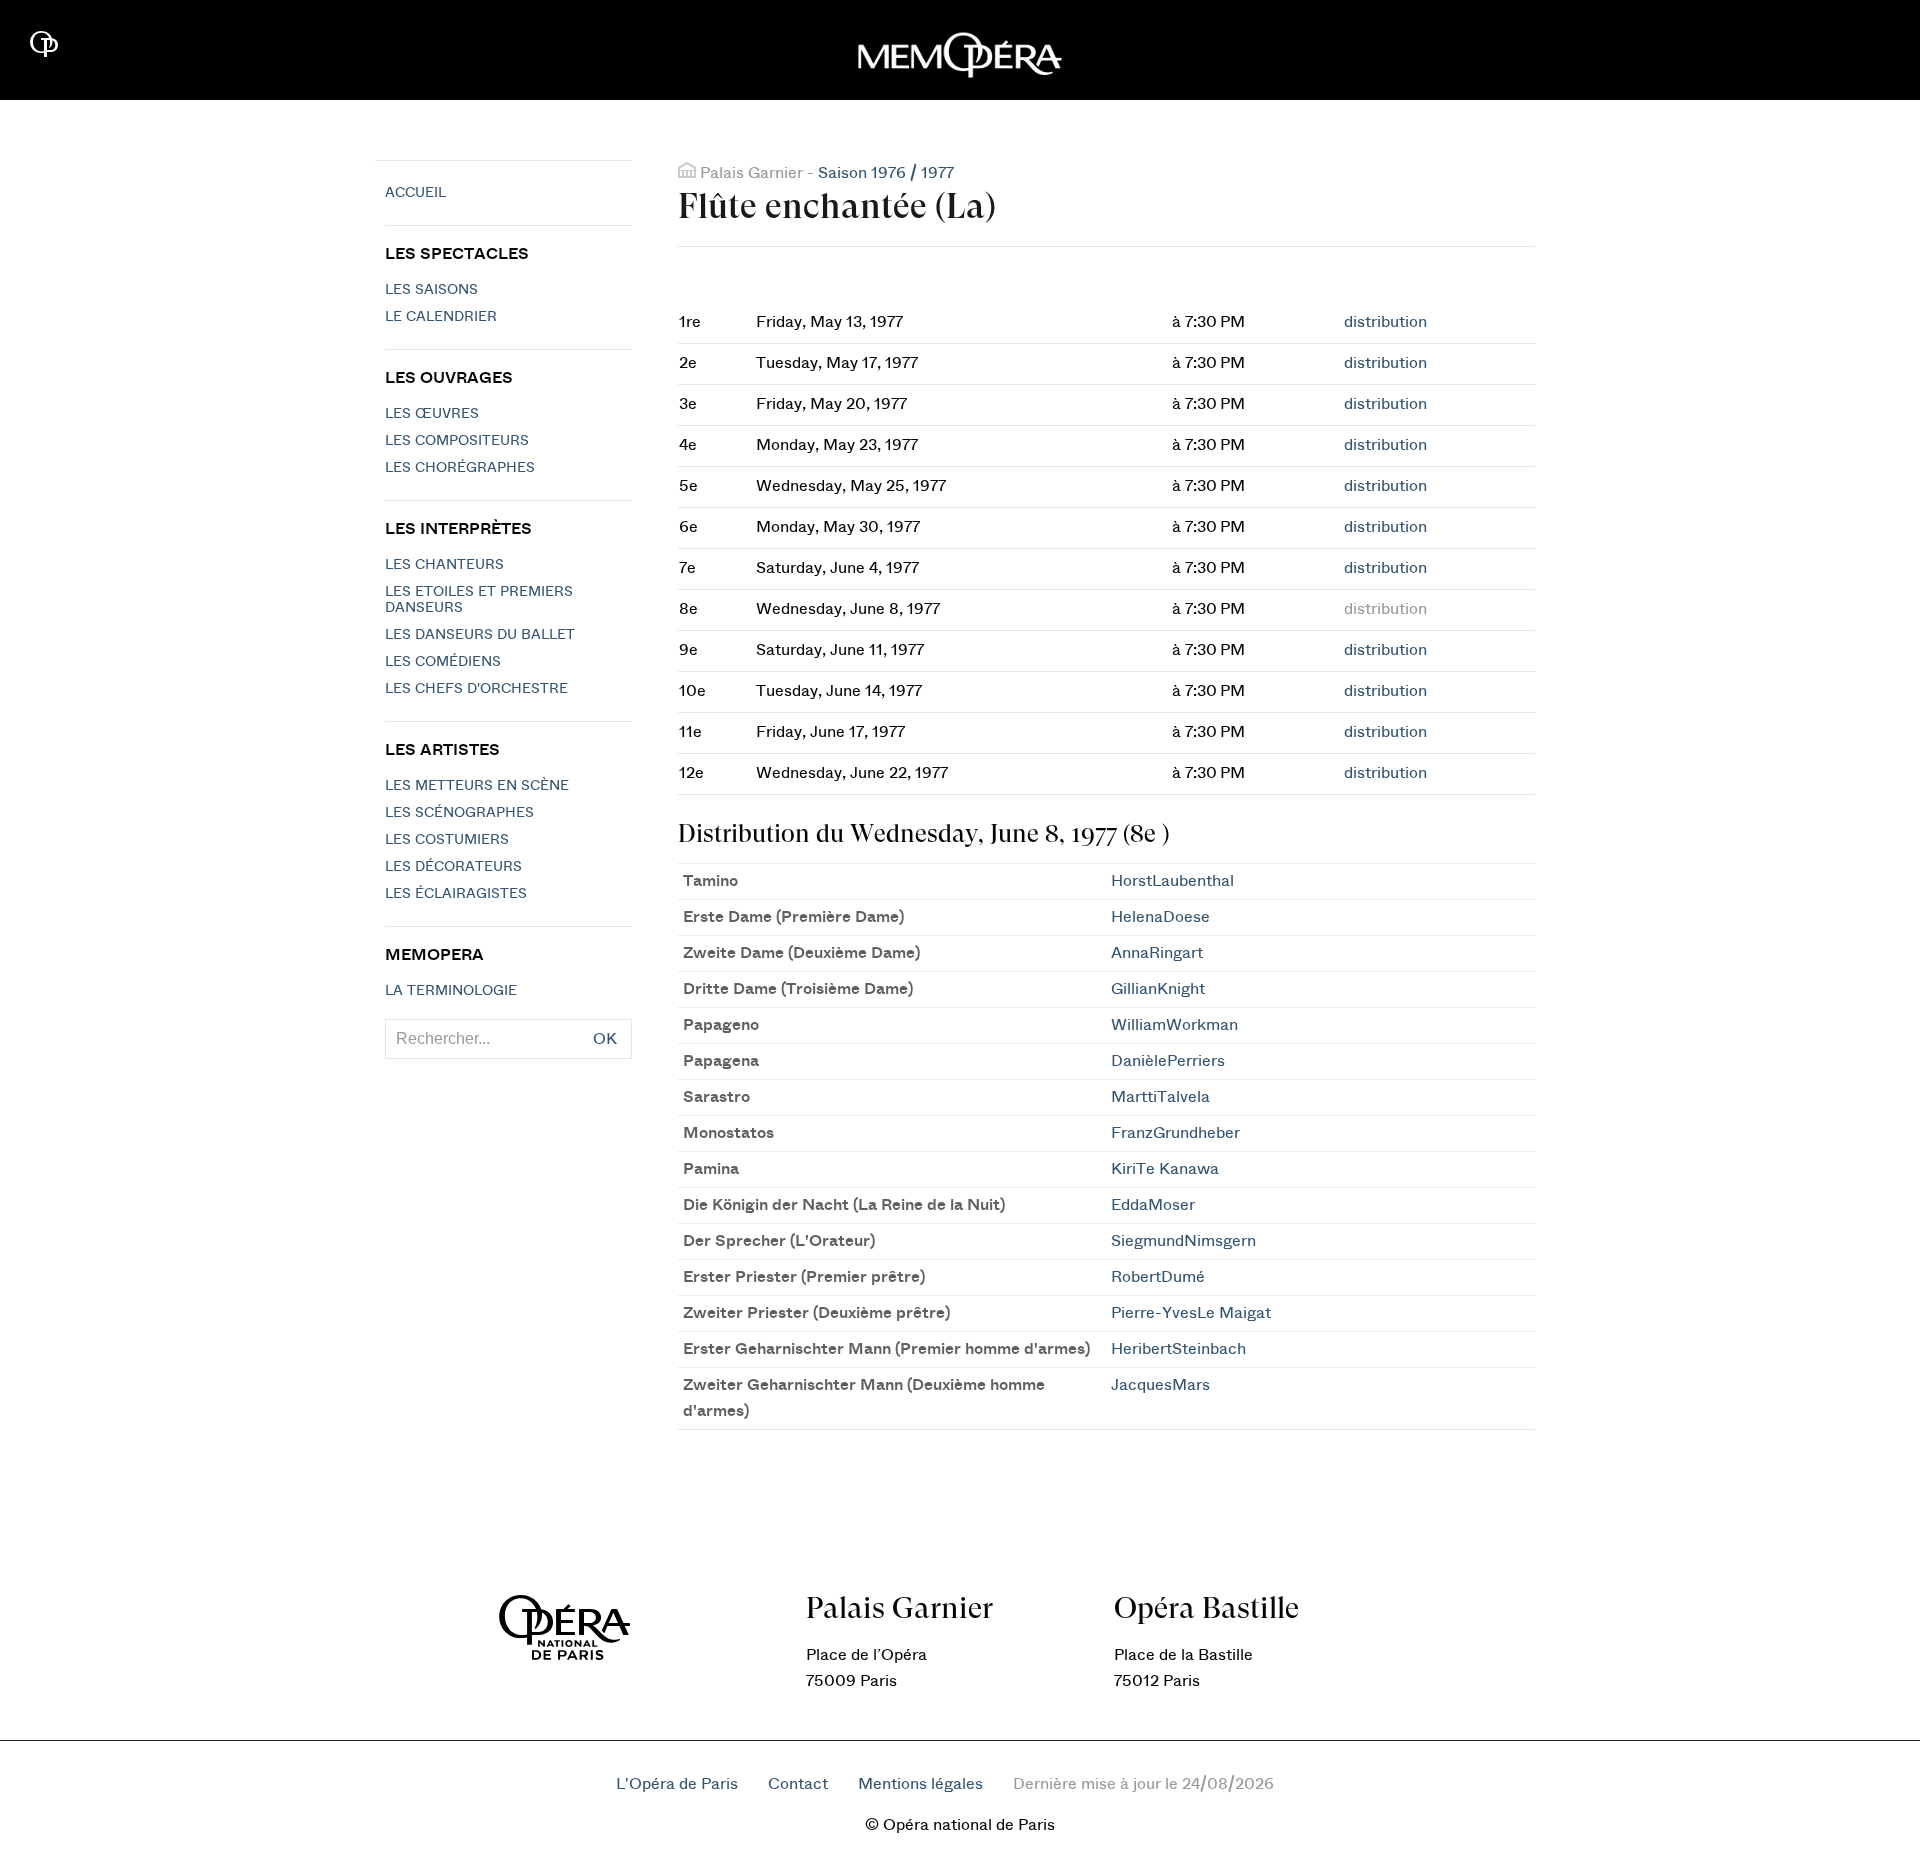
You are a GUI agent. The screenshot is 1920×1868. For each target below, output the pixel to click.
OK (605, 1039)
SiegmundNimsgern (1183, 1241)
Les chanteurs (444, 565)
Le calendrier (441, 317)
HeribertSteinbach (1178, 1349)
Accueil (415, 193)
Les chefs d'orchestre (476, 689)
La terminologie (451, 991)
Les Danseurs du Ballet (480, 635)
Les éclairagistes (456, 894)
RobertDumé (1158, 1277)
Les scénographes (459, 813)
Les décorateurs (453, 867)
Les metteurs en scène (477, 786)
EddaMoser (1153, 1205)
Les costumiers (447, 840)
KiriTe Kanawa (1165, 1169)
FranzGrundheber (1175, 1133)
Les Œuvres (432, 414)
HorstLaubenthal (1172, 881)
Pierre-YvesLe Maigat (1191, 1313)
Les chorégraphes (460, 468)
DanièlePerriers (1168, 1061)
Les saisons (431, 290)
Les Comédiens (443, 662)
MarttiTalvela (1160, 1097)
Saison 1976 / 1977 (886, 173)
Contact (798, 1784)
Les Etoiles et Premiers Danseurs (479, 600)
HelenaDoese (1160, 917)
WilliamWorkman (1174, 1025)
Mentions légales (920, 1784)
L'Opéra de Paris (677, 1784)
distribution (1385, 322)
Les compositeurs (457, 441)
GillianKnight (1158, 989)
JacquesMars (1160, 1385)
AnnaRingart (1157, 953)
